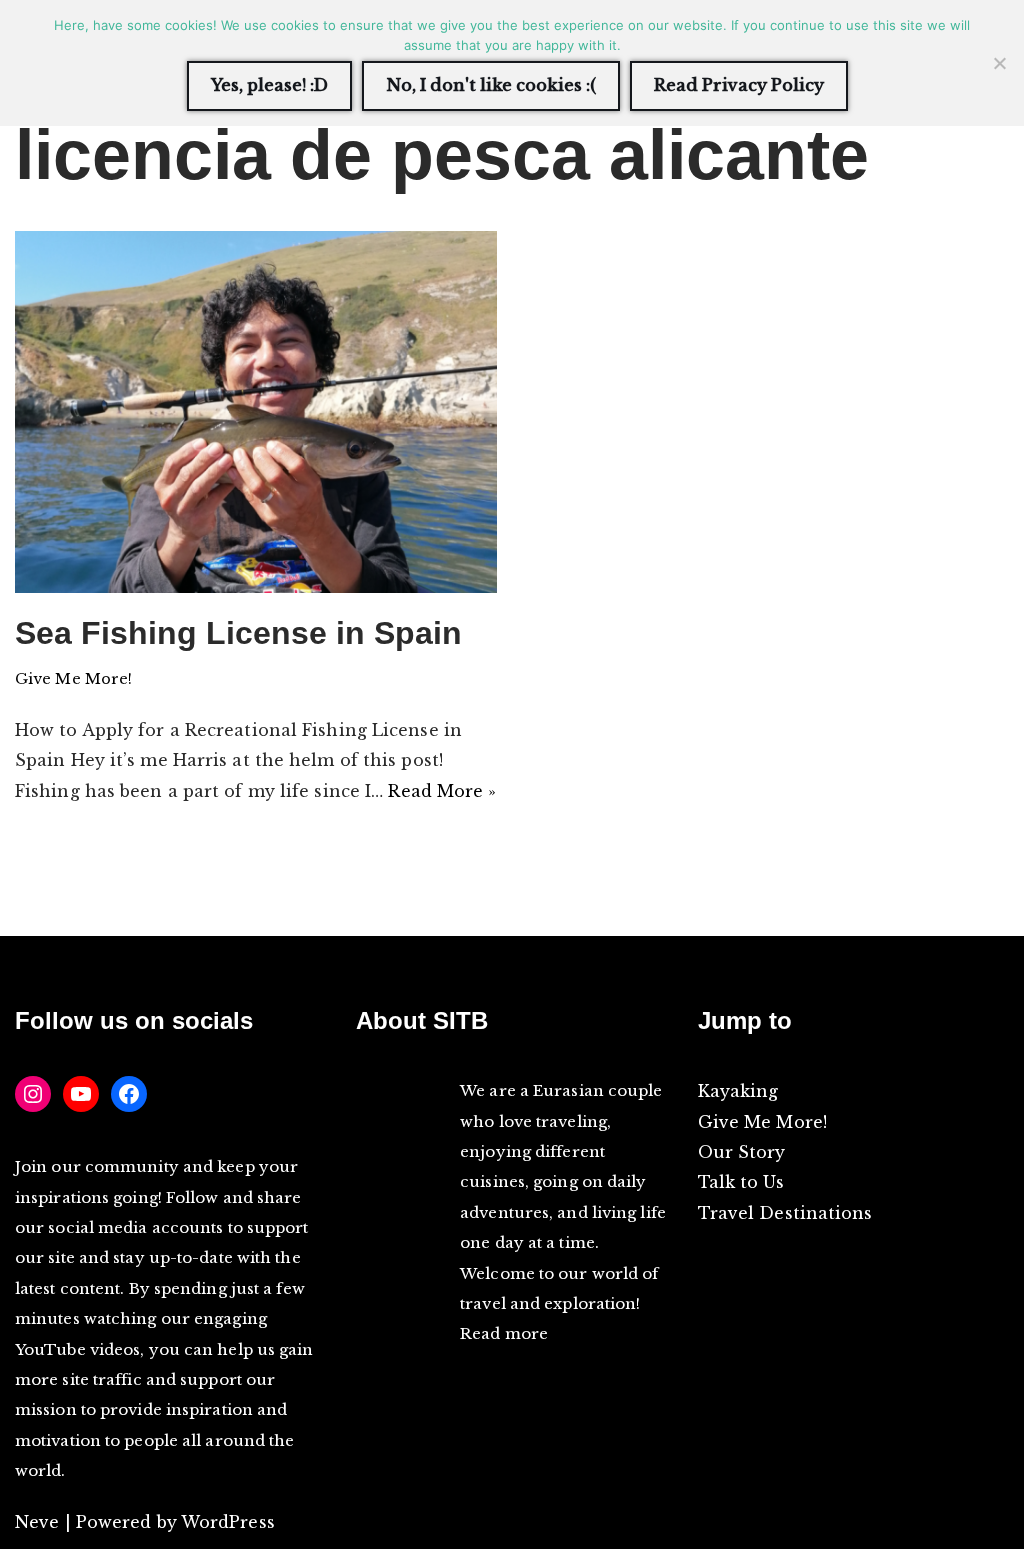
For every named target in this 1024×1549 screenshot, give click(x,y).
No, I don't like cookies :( (491, 85)
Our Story (742, 1152)
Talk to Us (741, 1182)
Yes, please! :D (269, 85)
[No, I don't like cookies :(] (999, 63)
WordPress (228, 1522)
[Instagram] (33, 1094)
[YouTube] (81, 1094)
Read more (504, 1333)
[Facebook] (129, 1094)
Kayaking (738, 1091)
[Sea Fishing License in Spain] (256, 412)
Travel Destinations (785, 1213)
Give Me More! (73, 679)
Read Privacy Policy (739, 85)
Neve (37, 1522)
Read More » (442, 791)
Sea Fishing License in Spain (238, 633)
